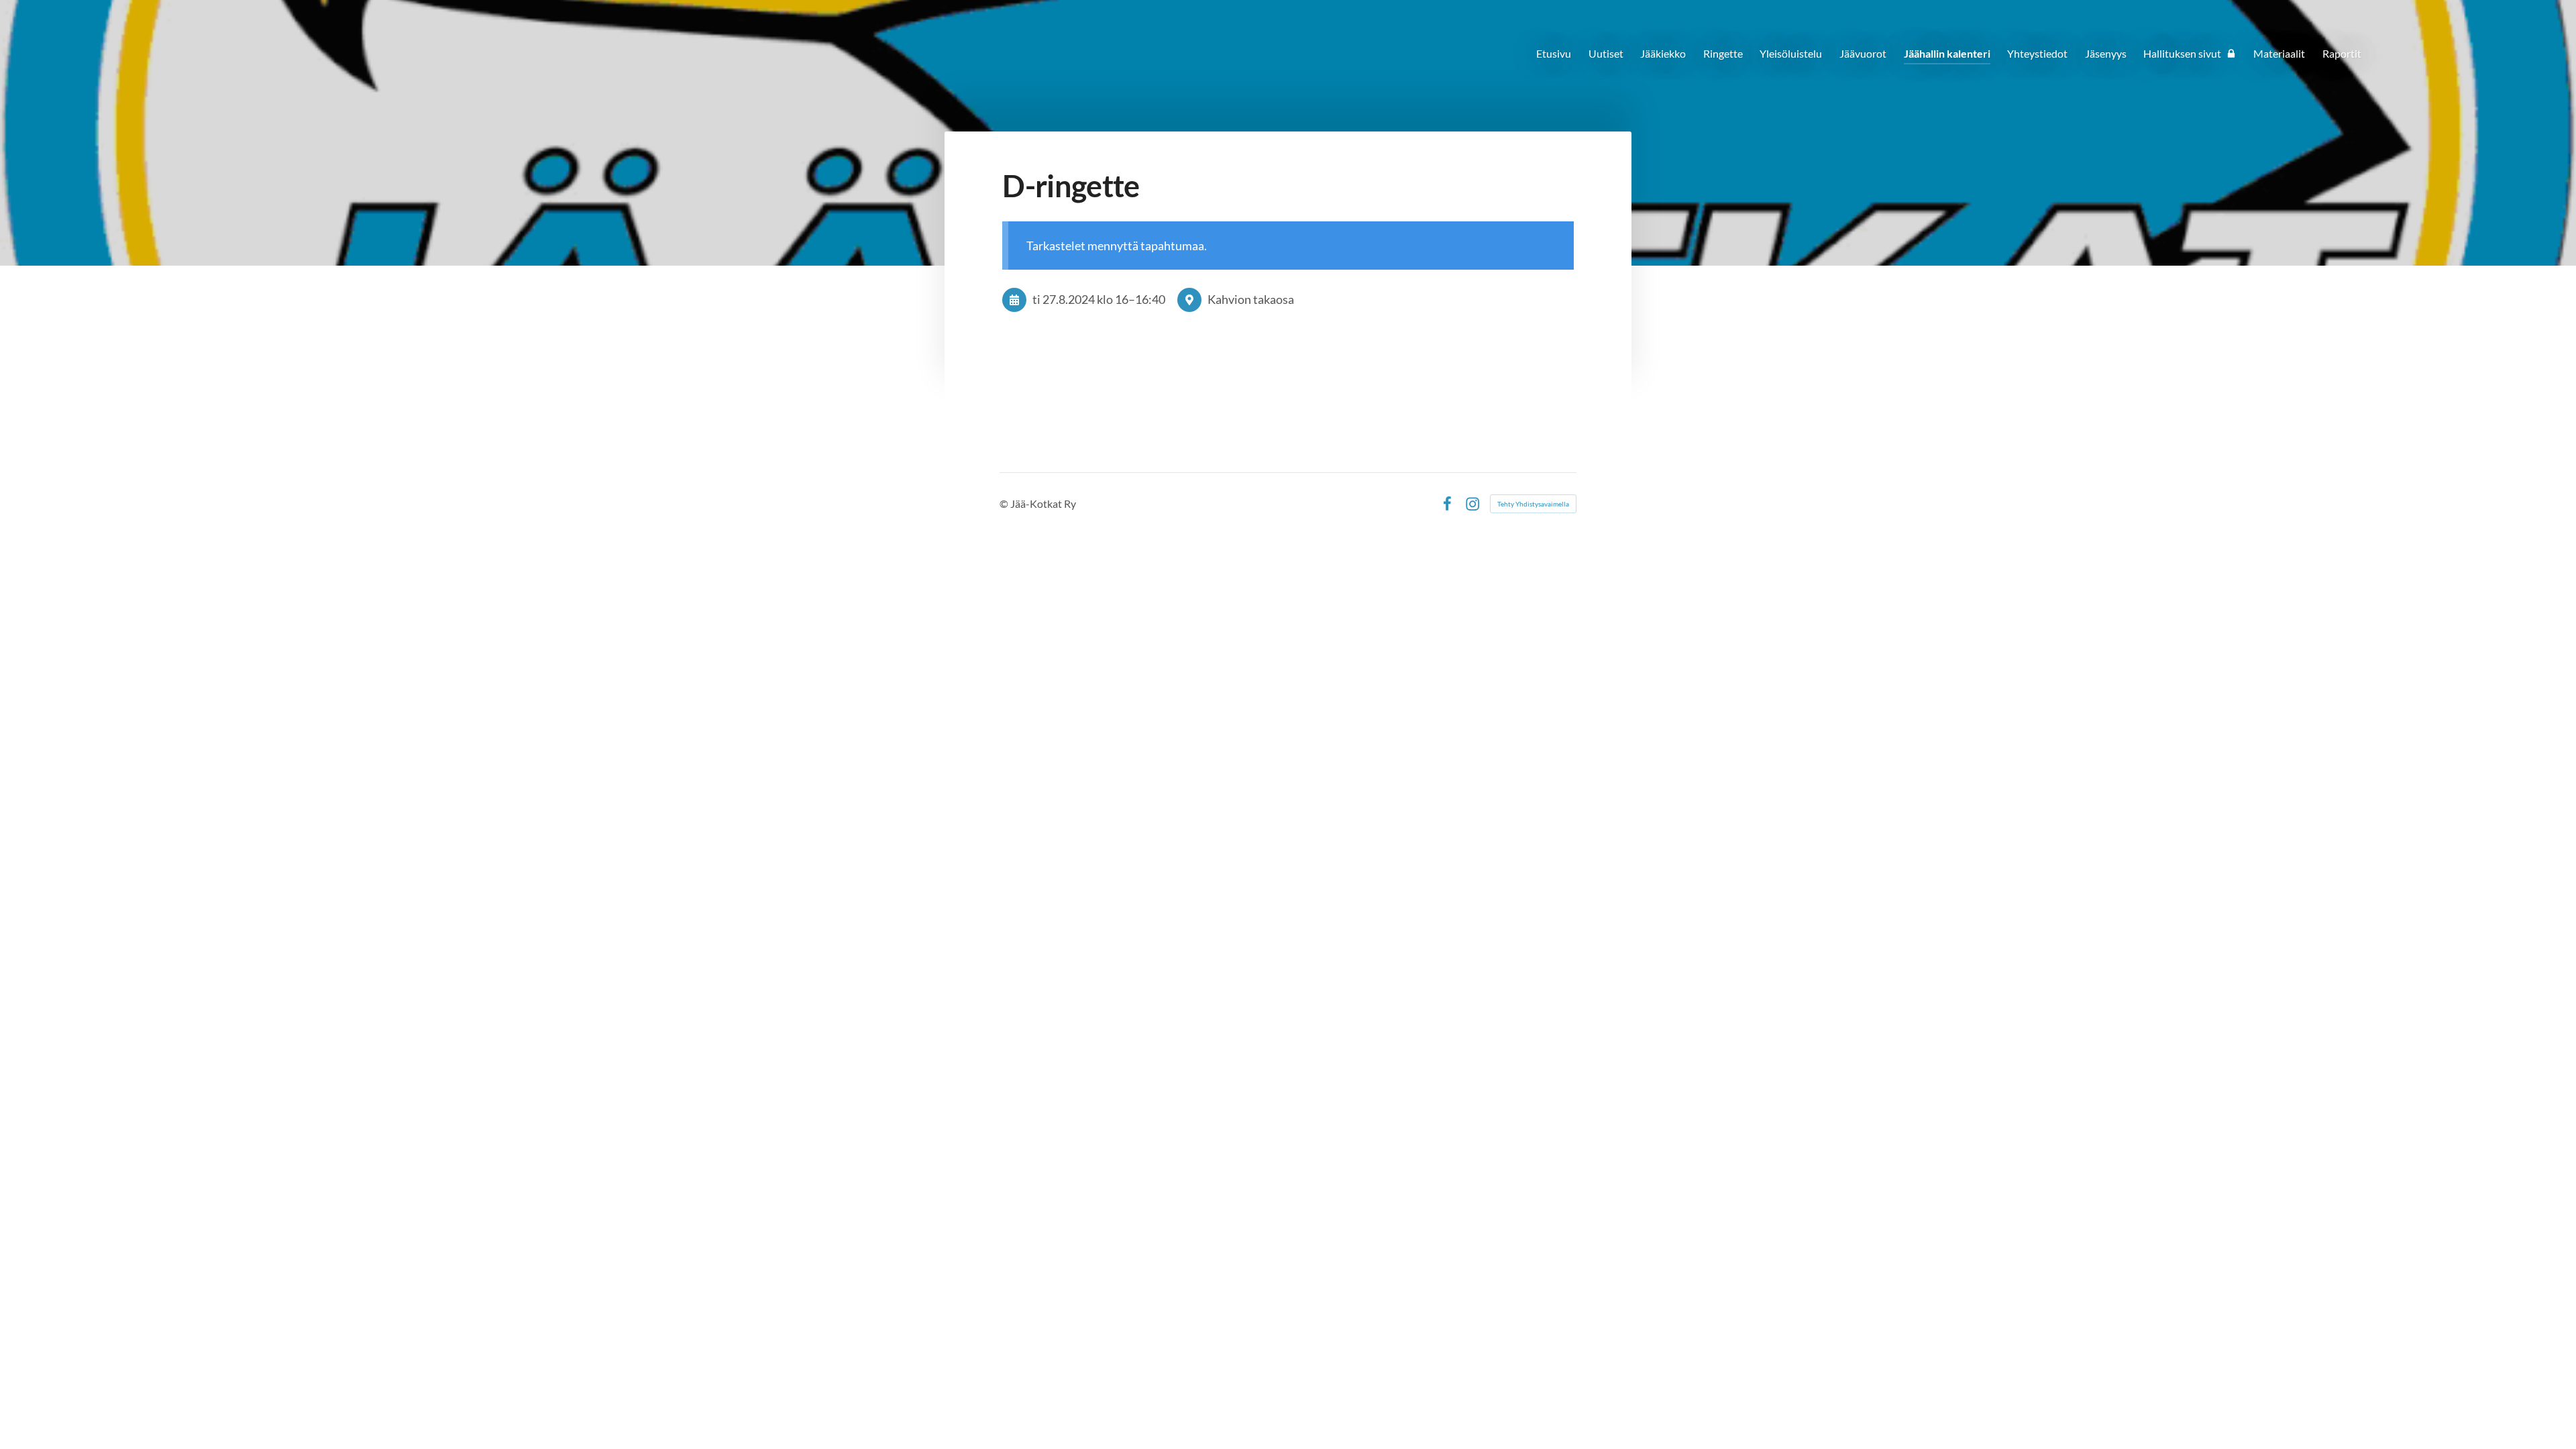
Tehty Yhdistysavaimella (1533, 504)
